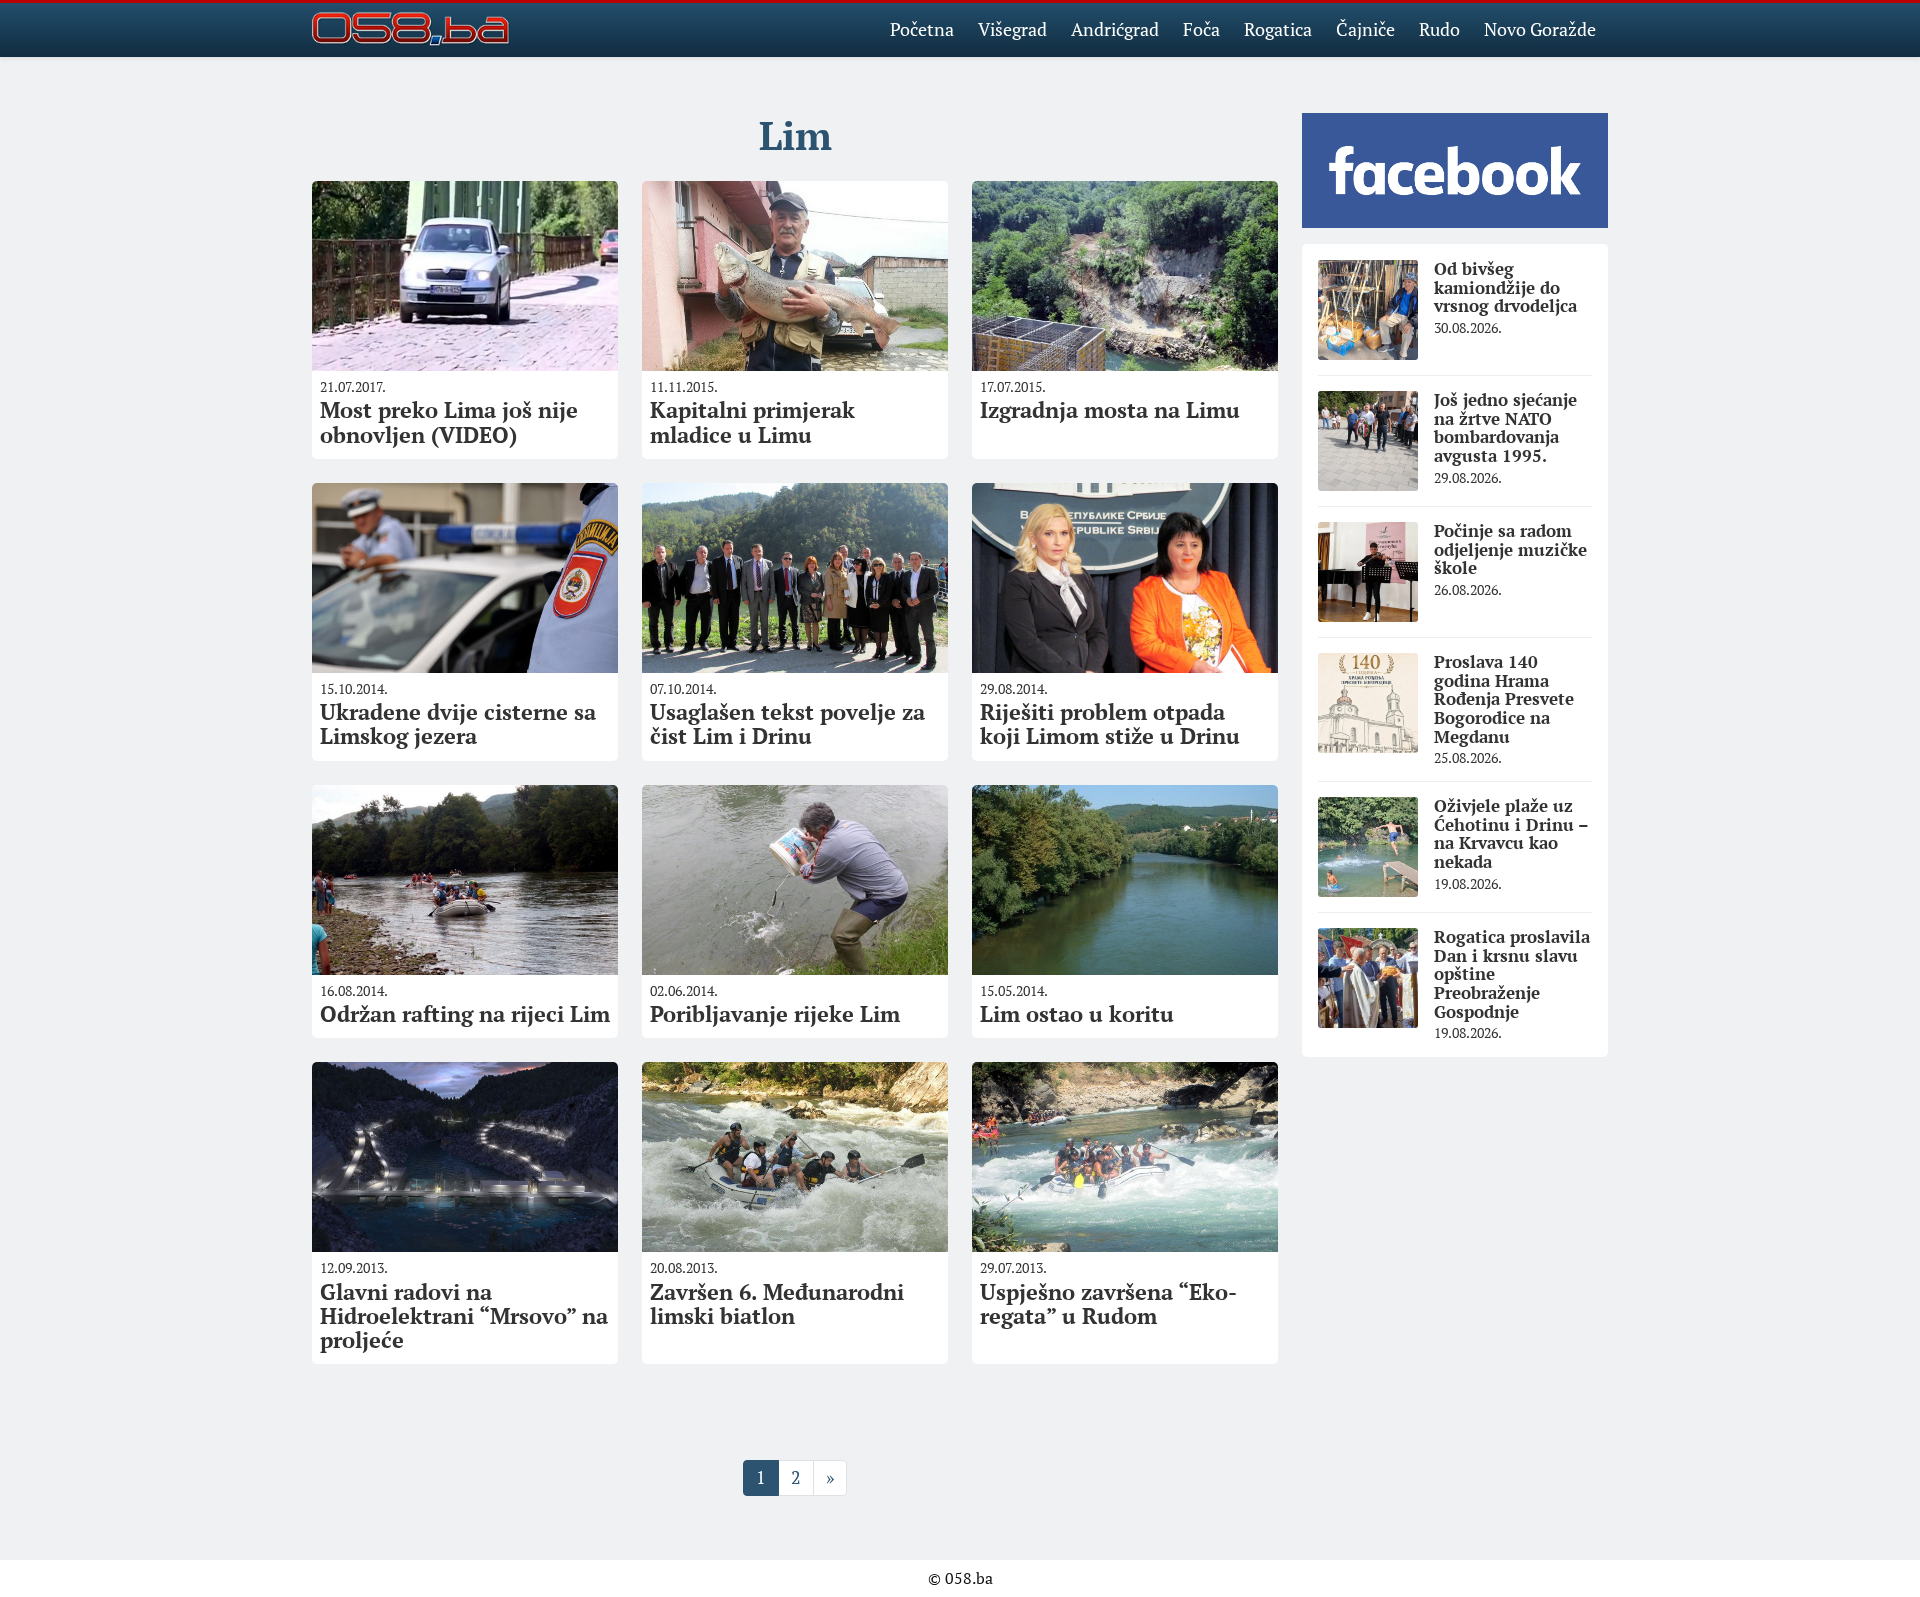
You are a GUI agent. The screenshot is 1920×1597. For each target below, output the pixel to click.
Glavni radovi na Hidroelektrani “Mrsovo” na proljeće (464, 1315)
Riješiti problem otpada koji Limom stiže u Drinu (1110, 723)
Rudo (1439, 29)
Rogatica (1278, 29)
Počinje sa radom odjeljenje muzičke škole (1510, 549)
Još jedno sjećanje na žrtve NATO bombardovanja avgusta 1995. (1505, 427)
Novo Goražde (1540, 29)
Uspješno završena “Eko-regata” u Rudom (1108, 1303)
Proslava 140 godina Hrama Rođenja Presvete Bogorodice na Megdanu (1504, 699)
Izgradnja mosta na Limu (1110, 409)
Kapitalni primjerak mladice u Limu (752, 421)
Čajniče (1365, 29)
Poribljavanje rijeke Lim (775, 1013)
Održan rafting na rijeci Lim (465, 1013)
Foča (1201, 29)
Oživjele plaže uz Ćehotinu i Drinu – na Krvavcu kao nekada (1511, 833)
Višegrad (1012, 29)
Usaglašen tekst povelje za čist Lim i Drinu (787, 723)
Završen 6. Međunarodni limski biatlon (777, 1303)
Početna (922, 29)
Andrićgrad (1115, 29)
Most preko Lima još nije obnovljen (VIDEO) (449, 421)
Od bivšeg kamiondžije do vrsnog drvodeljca (1505, 287)
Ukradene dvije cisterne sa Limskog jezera (458, 723)
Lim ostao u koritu (1077, 1013)
